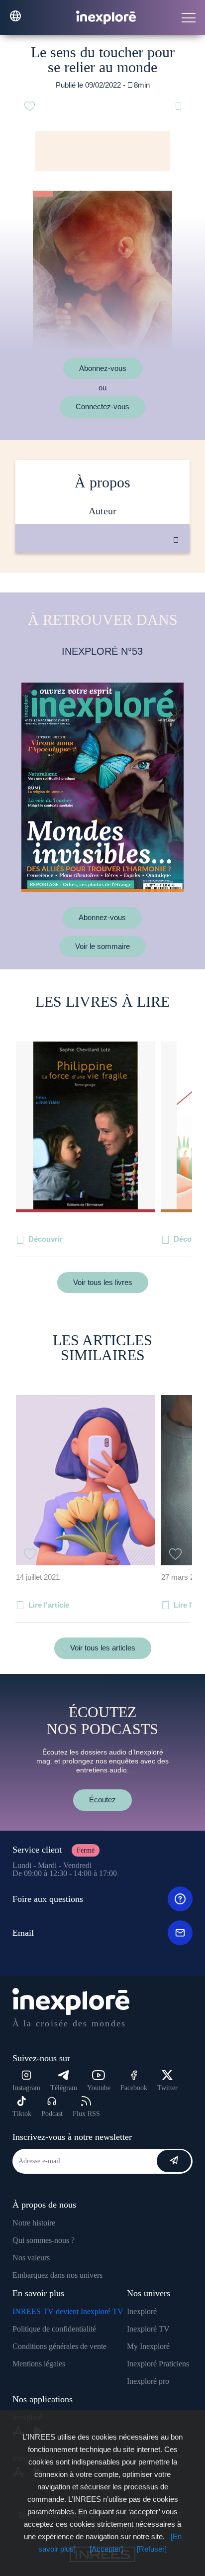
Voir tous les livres (103, 1282)
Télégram (64, 2088)
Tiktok (22, 2114)
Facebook (134, 2088)
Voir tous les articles (103, 1648)
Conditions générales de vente (59, 2346)
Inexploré (142, 2311)
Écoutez (102, 1800)
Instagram (26, 2088)
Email (23, 1933)
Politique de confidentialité (54, 2329)
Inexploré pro (148, 2381)
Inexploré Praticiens (158, 2364)
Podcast (52, 2114)
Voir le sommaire (102, 946)
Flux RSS (86, 2114)
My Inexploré (148, 2346)
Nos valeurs (31, 2258)
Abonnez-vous (103, 368)
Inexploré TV (148, 2329)
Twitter (167, 2088)
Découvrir (46, 1239)
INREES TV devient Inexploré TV (68, 2311)
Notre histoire (34, 2223)
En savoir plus (113, 586)
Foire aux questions (48, 1899)
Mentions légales (39, 2364)
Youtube (99, 2088)
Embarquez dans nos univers (57, 2275)
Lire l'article (49, 1605)
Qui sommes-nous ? (44, 2240)
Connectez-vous (102, 407)
